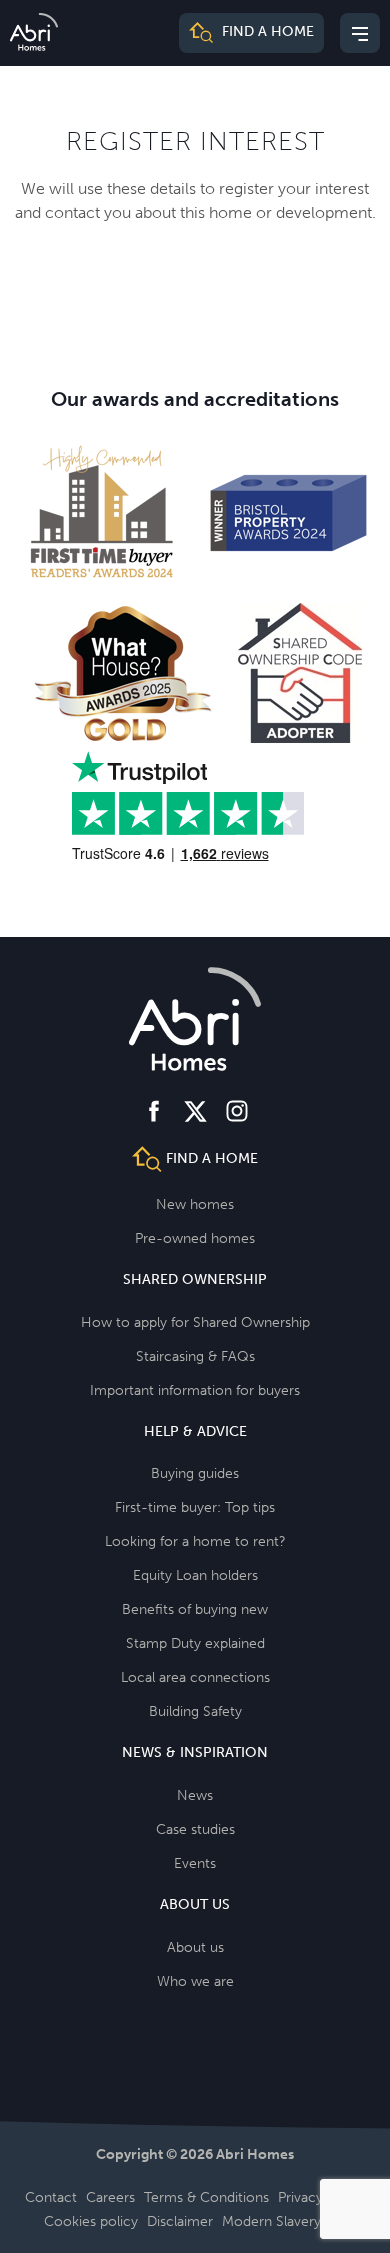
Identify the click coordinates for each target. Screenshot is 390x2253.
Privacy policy (321, 2197)
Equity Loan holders (195, 1575)
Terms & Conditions (206, 2197)
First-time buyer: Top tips (195, 1507)
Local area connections (195, 1677)
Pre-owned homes (195, 1238)
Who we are (195, 1981)
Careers (110, 2197)
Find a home (266, 32)
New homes (195, 1204)
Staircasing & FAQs (195, 1356)
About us (195, 1947)
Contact (51, 2197)
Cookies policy (91, 2221)
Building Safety (195, 1711)
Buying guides (195, 1473)
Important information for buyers (195, 1390)
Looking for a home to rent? (195, 1541)
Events (195, 1863)
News (195, 1795)
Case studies (195, 1829)
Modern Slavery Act (284, 2221)
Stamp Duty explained (195, 1643)
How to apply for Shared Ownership (195, 1322)
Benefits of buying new (195, 1609)
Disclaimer (180, 2221)
